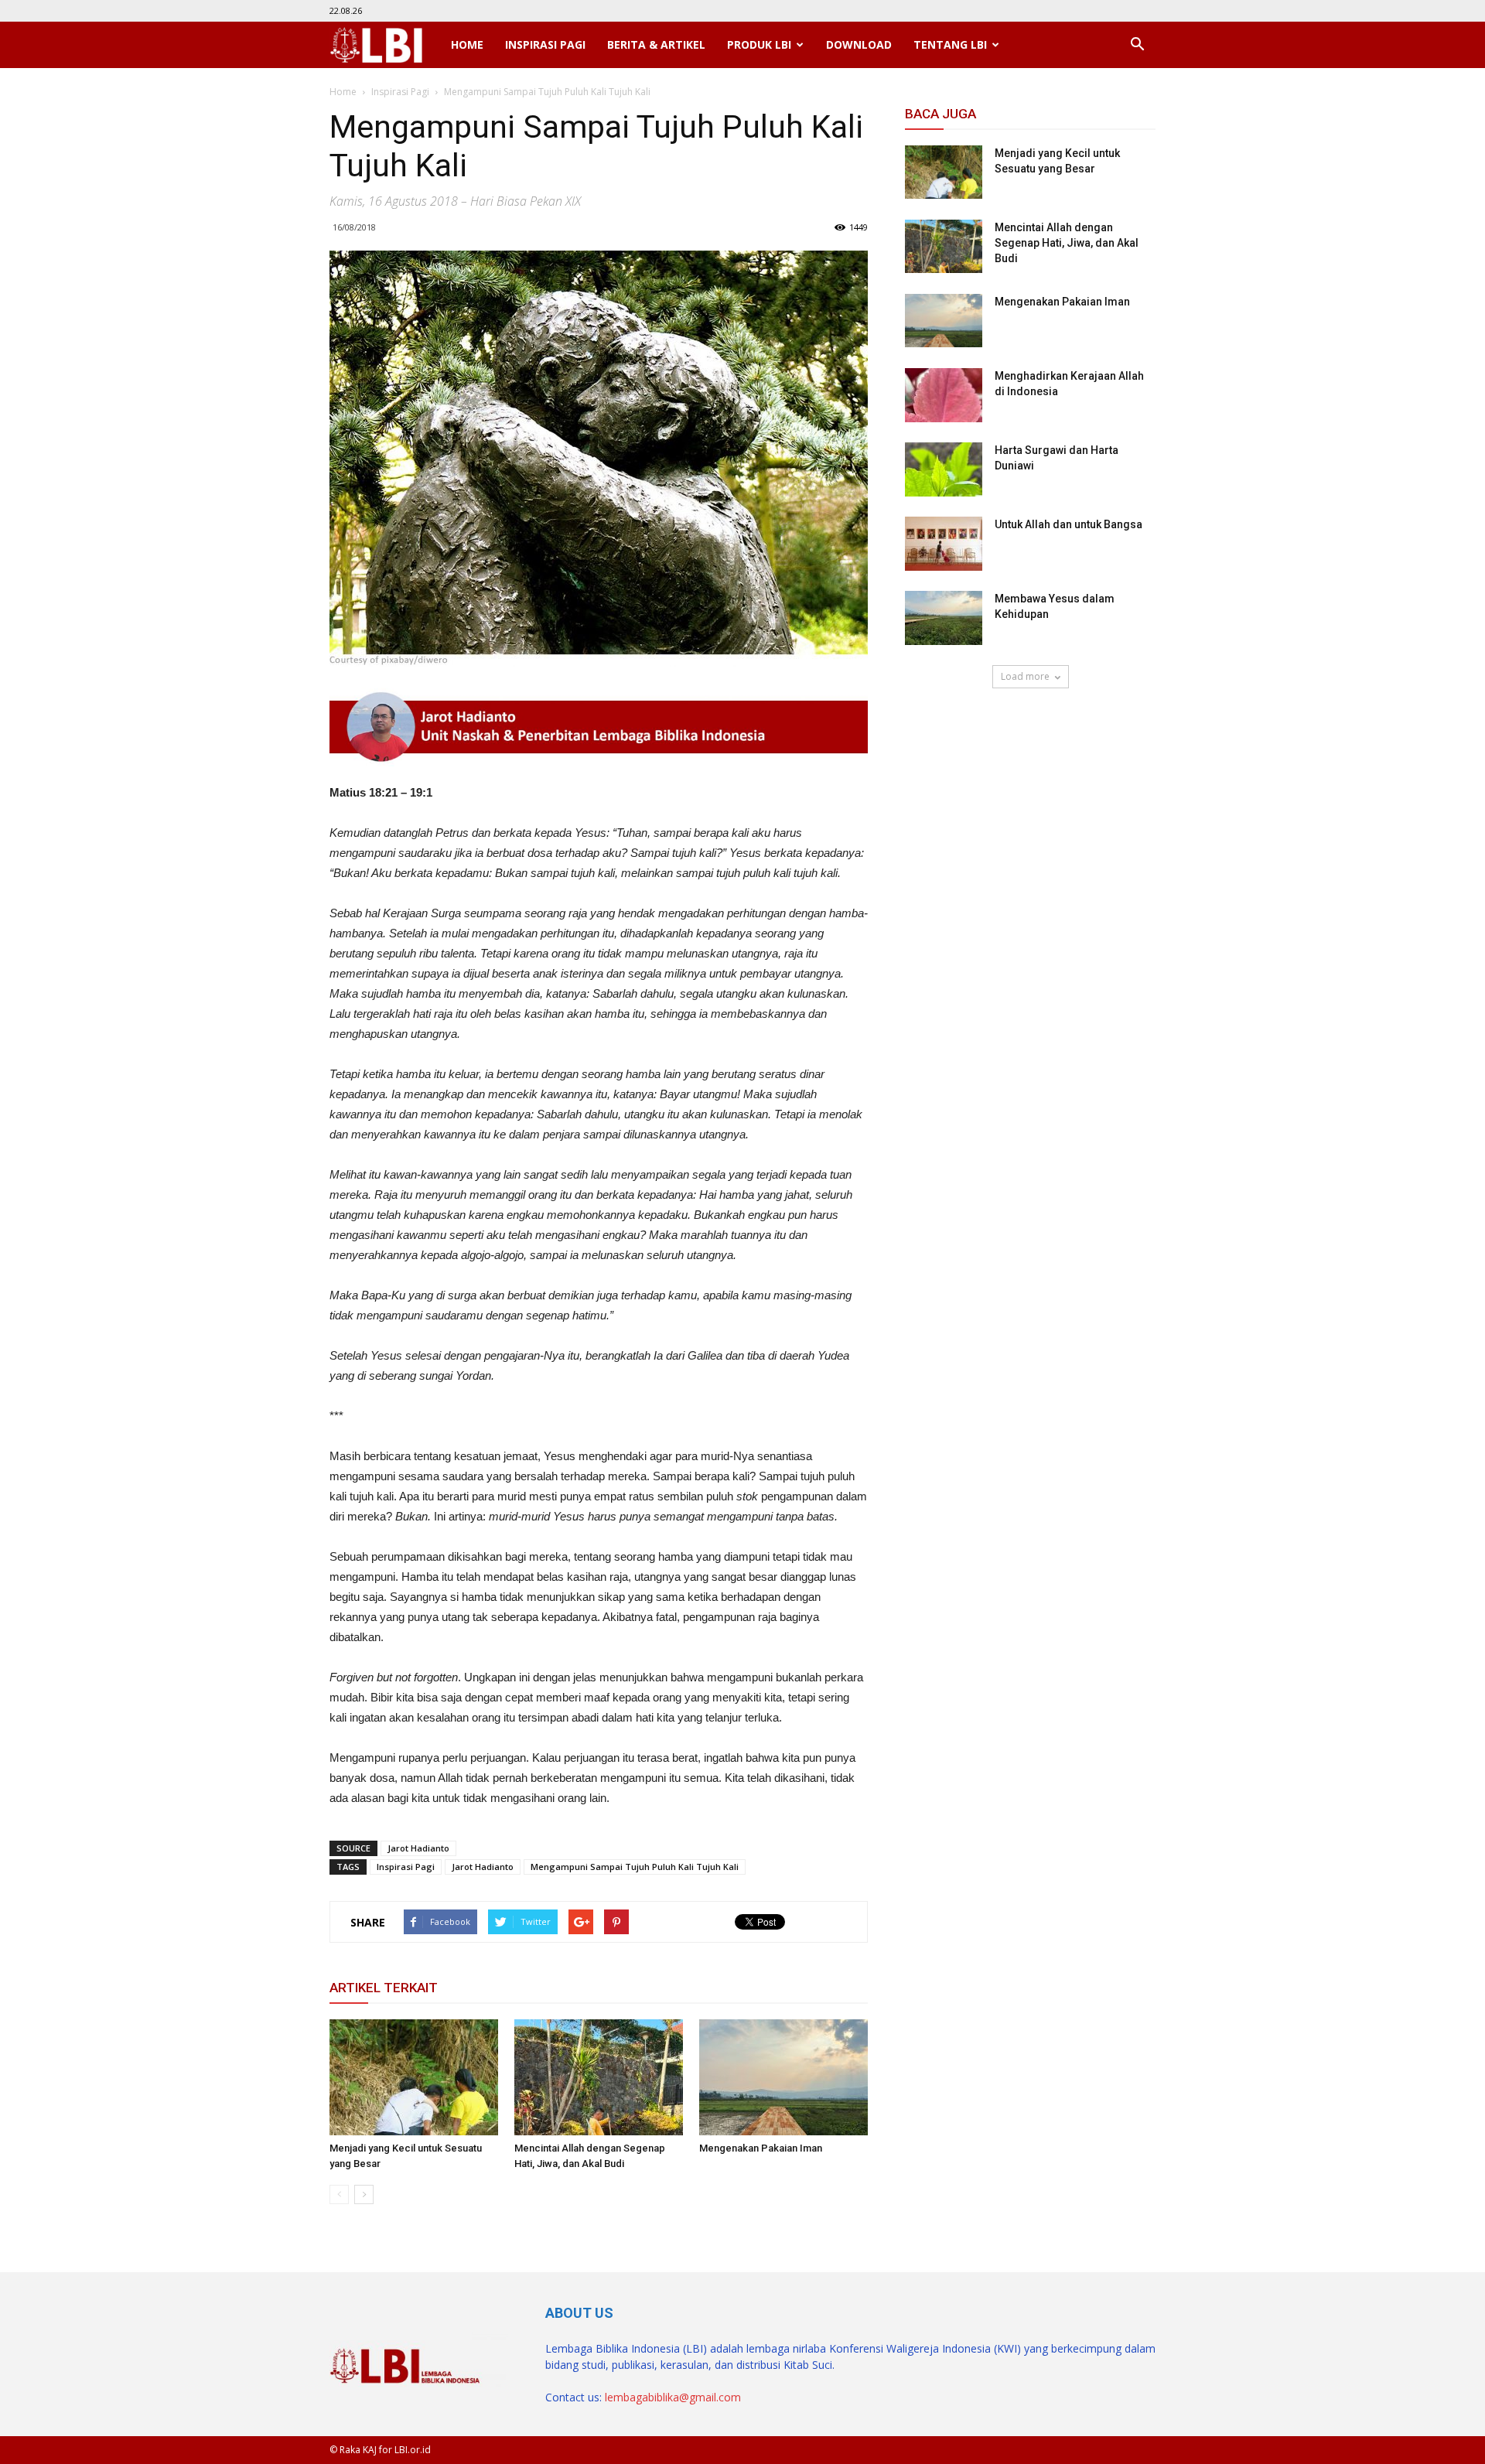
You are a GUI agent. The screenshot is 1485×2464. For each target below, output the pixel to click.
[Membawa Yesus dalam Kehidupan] (944, 618)
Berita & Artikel (656, 44)
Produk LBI (759, 44)
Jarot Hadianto (418, 1848)
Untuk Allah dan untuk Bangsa (1069, 524)
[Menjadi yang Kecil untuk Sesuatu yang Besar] (414, 2077)
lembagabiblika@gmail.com (673, 2397)
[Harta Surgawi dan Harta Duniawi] (944, 469)
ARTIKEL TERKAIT (384, 1988)
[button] (1137, 45)
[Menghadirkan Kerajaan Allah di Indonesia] (944, 395)
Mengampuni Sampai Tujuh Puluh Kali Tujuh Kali (635, 1867)
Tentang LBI (950, 44)
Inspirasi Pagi (545, 44)
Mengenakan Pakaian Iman (761, 2148)
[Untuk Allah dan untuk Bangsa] (944, 544)
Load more (1025, 676)
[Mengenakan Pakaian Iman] (783, 2077)
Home (467, 44)
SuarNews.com (944, 733)
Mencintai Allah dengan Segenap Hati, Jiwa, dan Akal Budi (1067, 243)
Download (859, 44)
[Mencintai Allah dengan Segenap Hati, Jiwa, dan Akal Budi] (599, 2077)
